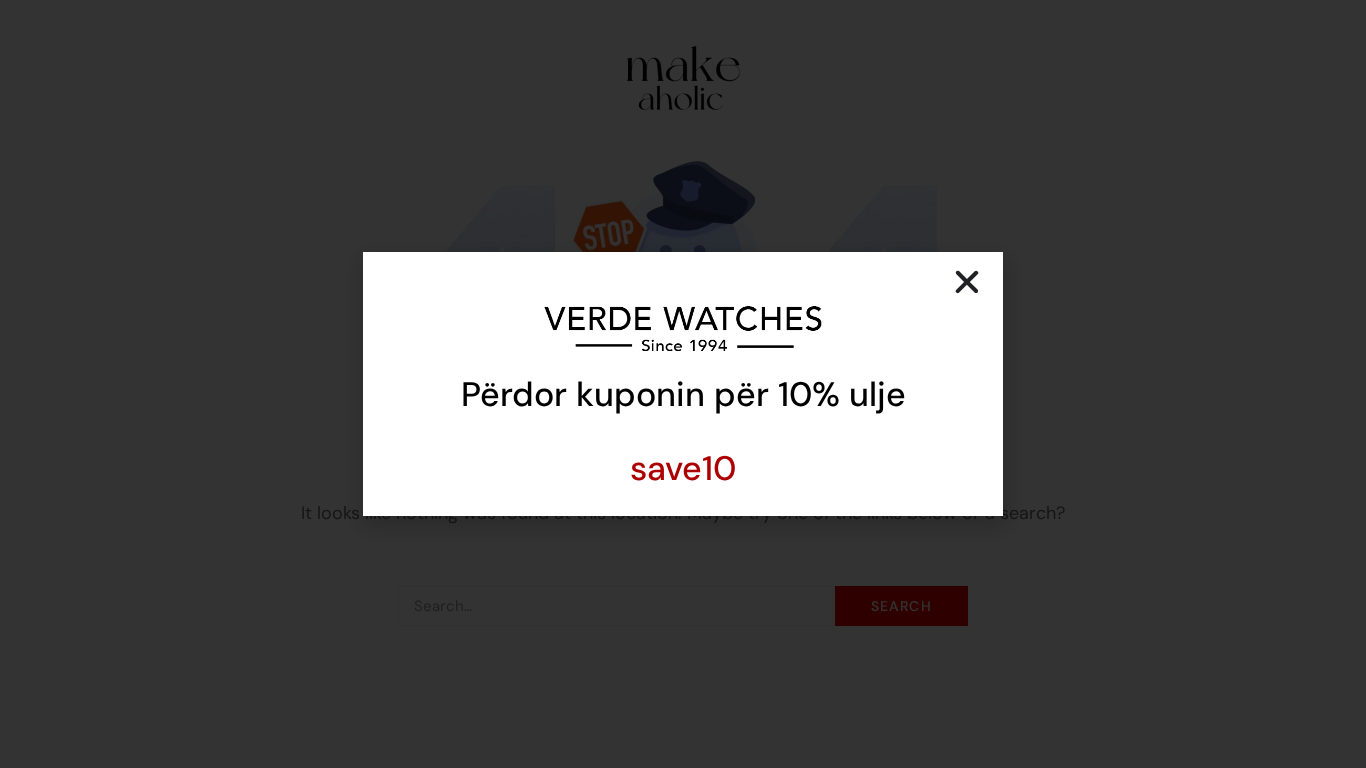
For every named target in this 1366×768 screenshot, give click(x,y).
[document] (683, 384)
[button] (967, 282)
